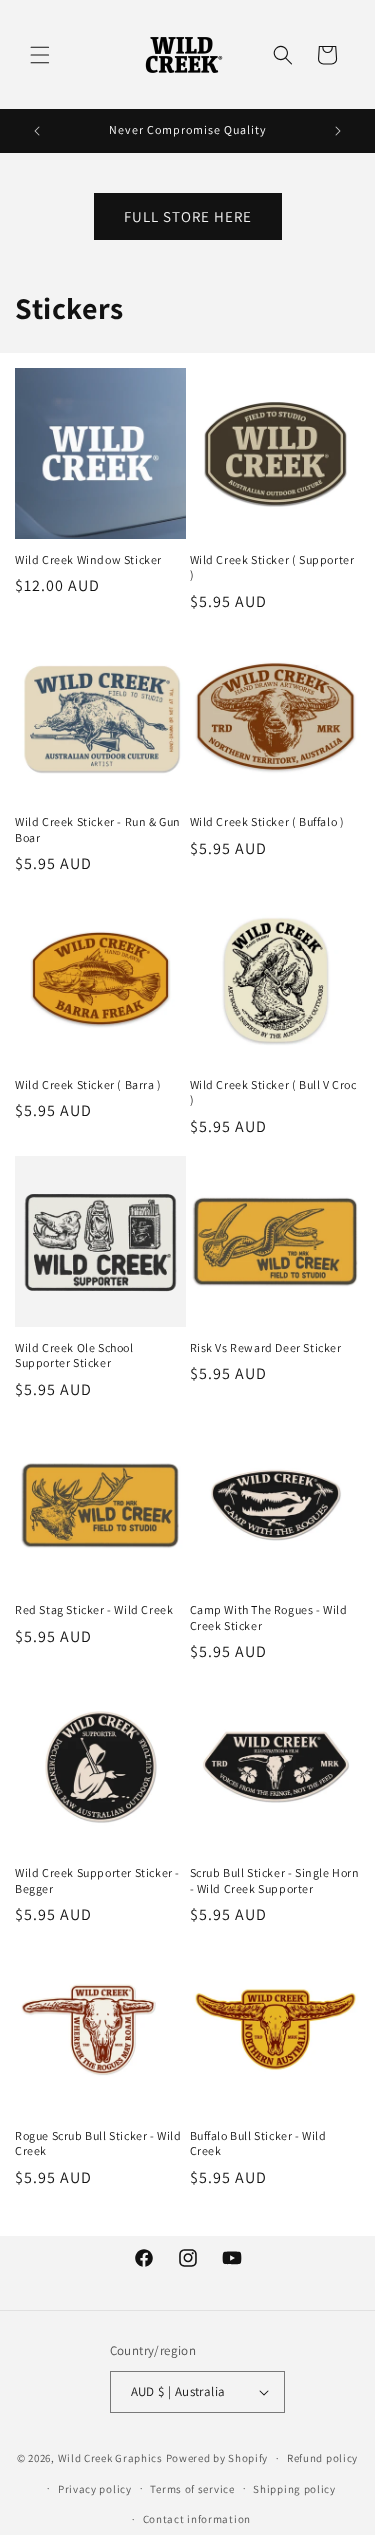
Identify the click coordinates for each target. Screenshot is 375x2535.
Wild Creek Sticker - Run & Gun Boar (98, 829)
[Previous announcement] (37, 131)
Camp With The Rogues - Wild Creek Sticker (269, 1617)
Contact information (197, 2519)
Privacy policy (95, 2489)
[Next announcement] (338, 131)
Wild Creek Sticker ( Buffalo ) (267, 821)
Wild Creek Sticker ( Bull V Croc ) (273, 1092)
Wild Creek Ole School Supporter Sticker (74, 1355)
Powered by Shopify (217, 2458)
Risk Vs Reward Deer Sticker (266, 1347)
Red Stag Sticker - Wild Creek (94, 1609)
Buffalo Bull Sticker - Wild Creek (258, 2143)
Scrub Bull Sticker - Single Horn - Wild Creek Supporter (275, 1880)
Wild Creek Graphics (110, 2458)
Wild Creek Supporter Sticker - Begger (97, 1880)
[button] (40, 55)
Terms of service (192, 2489)
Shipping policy (294, 2489)
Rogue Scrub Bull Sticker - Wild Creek (98, 2143)
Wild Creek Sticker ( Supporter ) (272, 567)
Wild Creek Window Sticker (88, 559)
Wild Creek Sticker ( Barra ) (88, 1084)
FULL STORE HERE (188, 216)
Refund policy (322, 2458)
